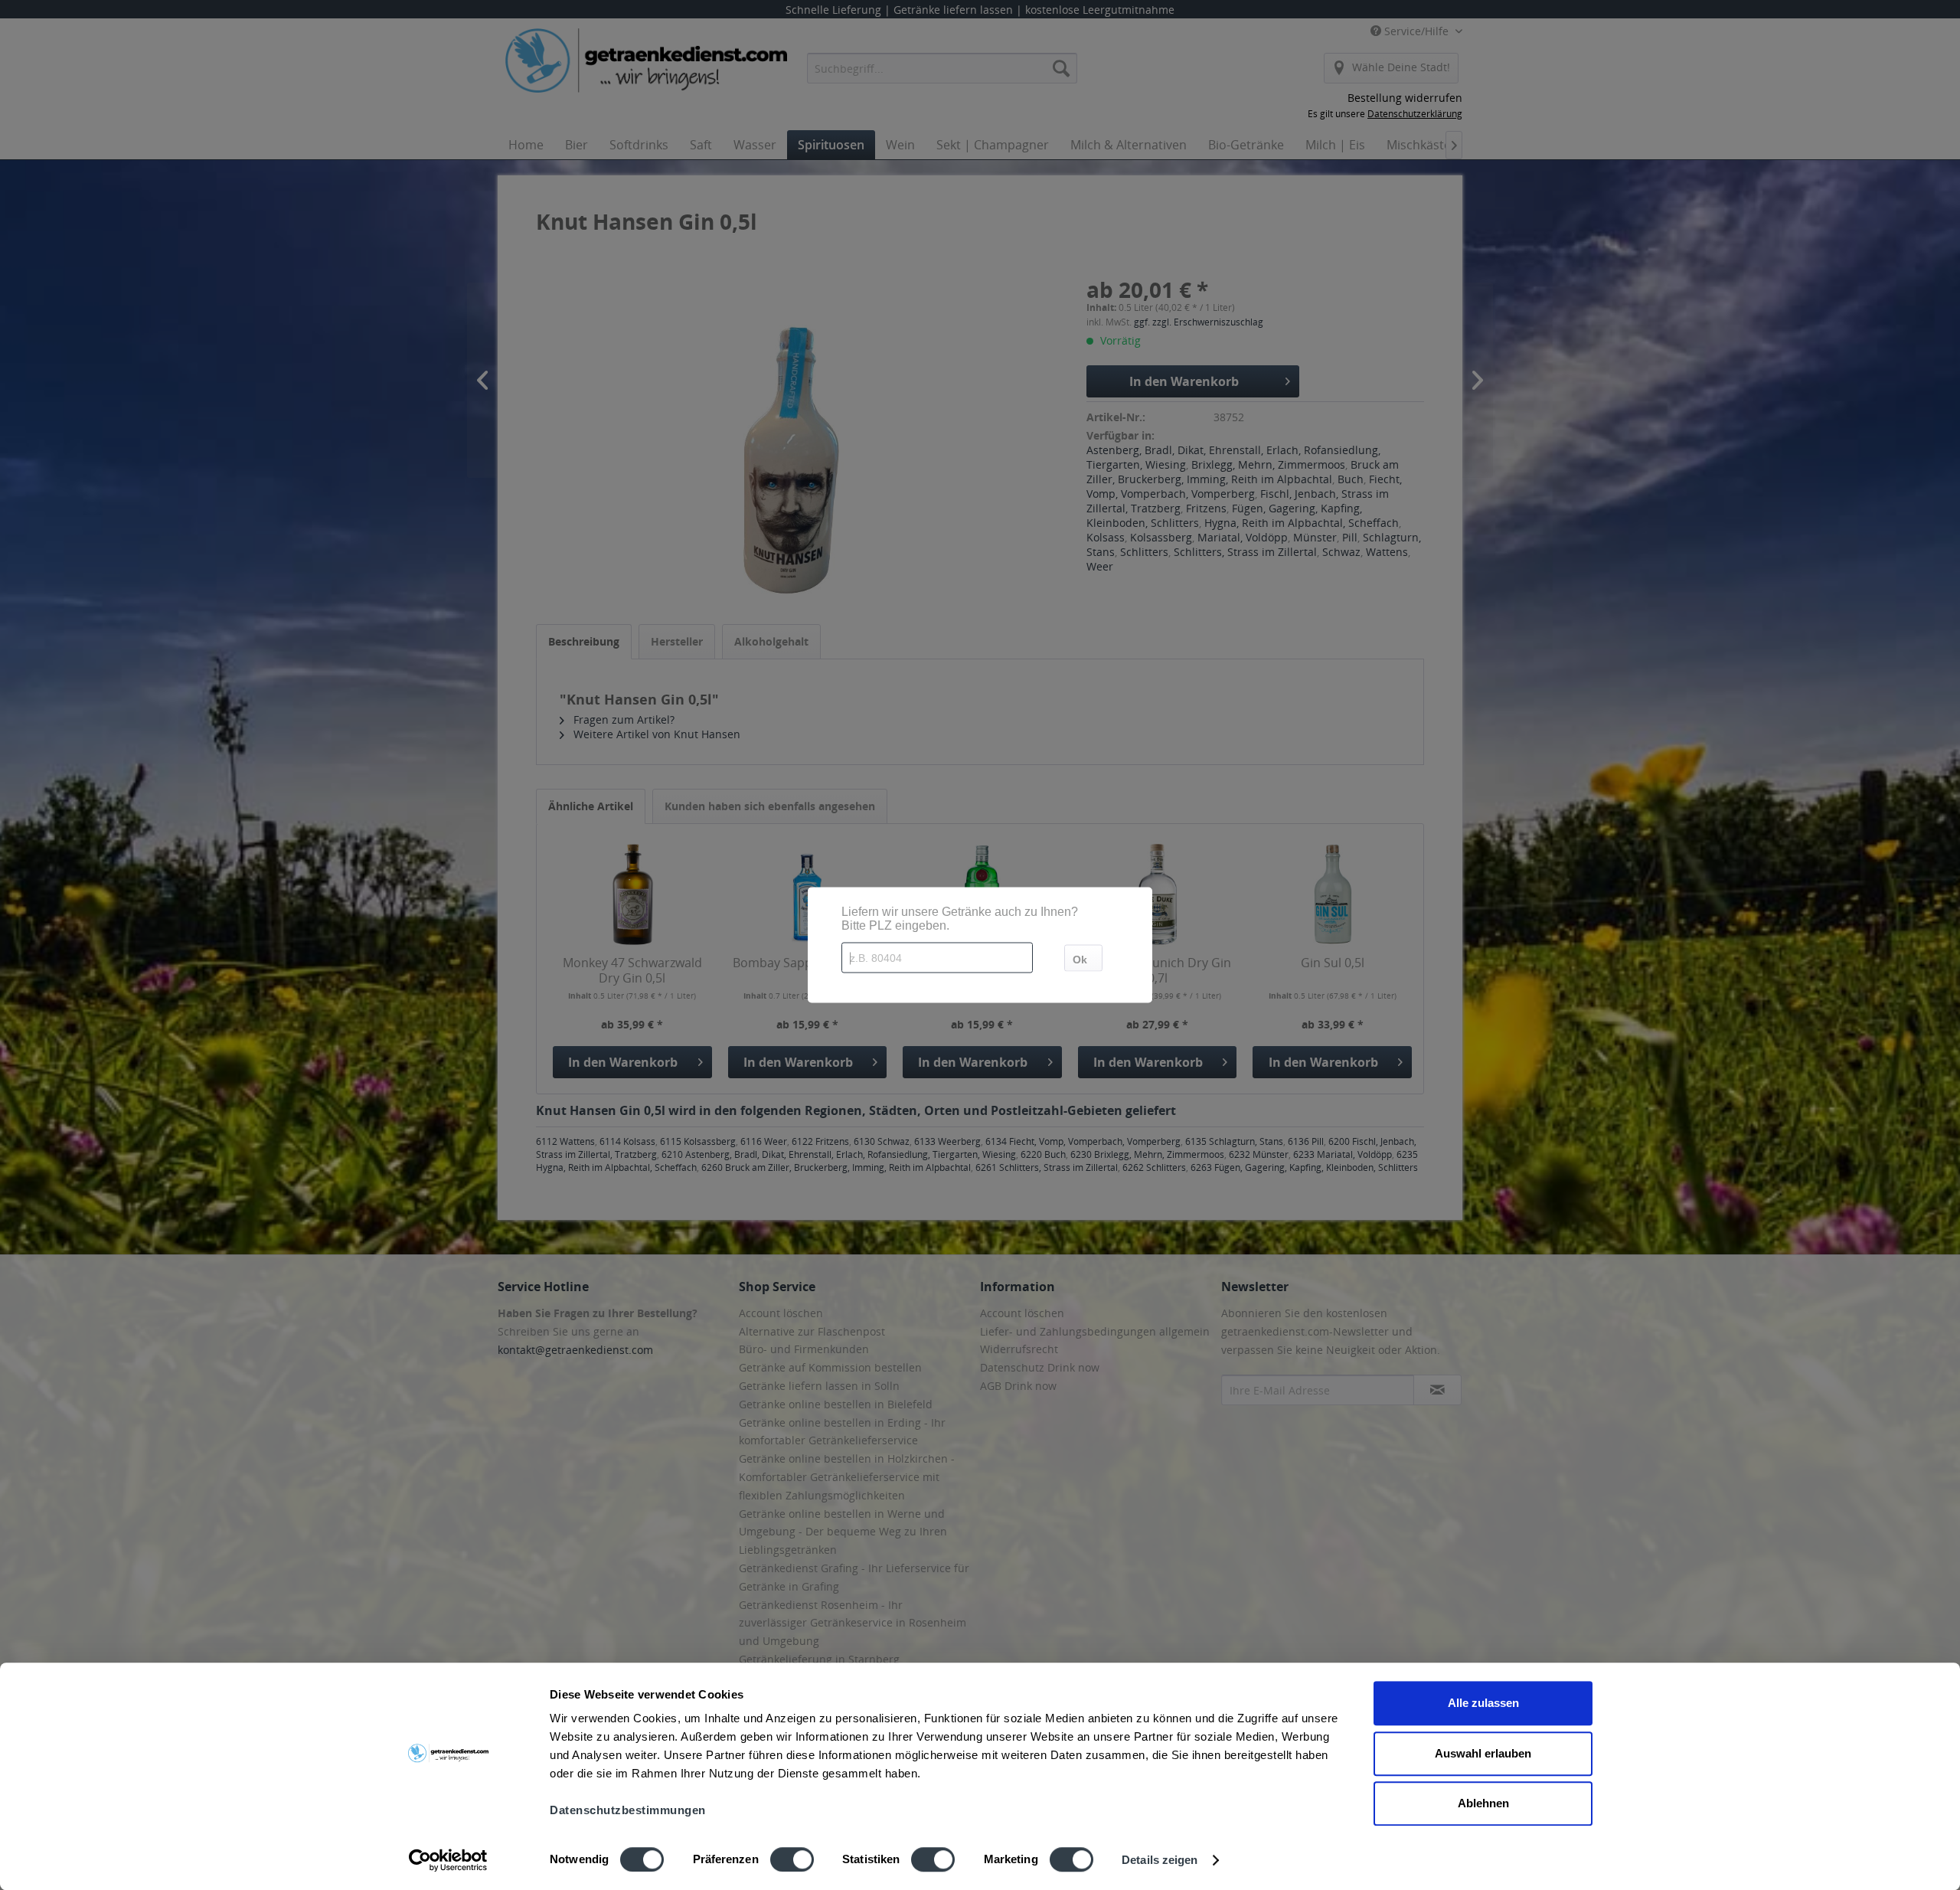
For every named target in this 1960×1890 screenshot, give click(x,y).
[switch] (792, 1859)
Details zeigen (1160, 1860)
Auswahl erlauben (1483, 1753)
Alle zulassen (1483, 1703)
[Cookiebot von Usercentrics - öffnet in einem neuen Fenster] (448, 1860)
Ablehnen (1483, 1803)
